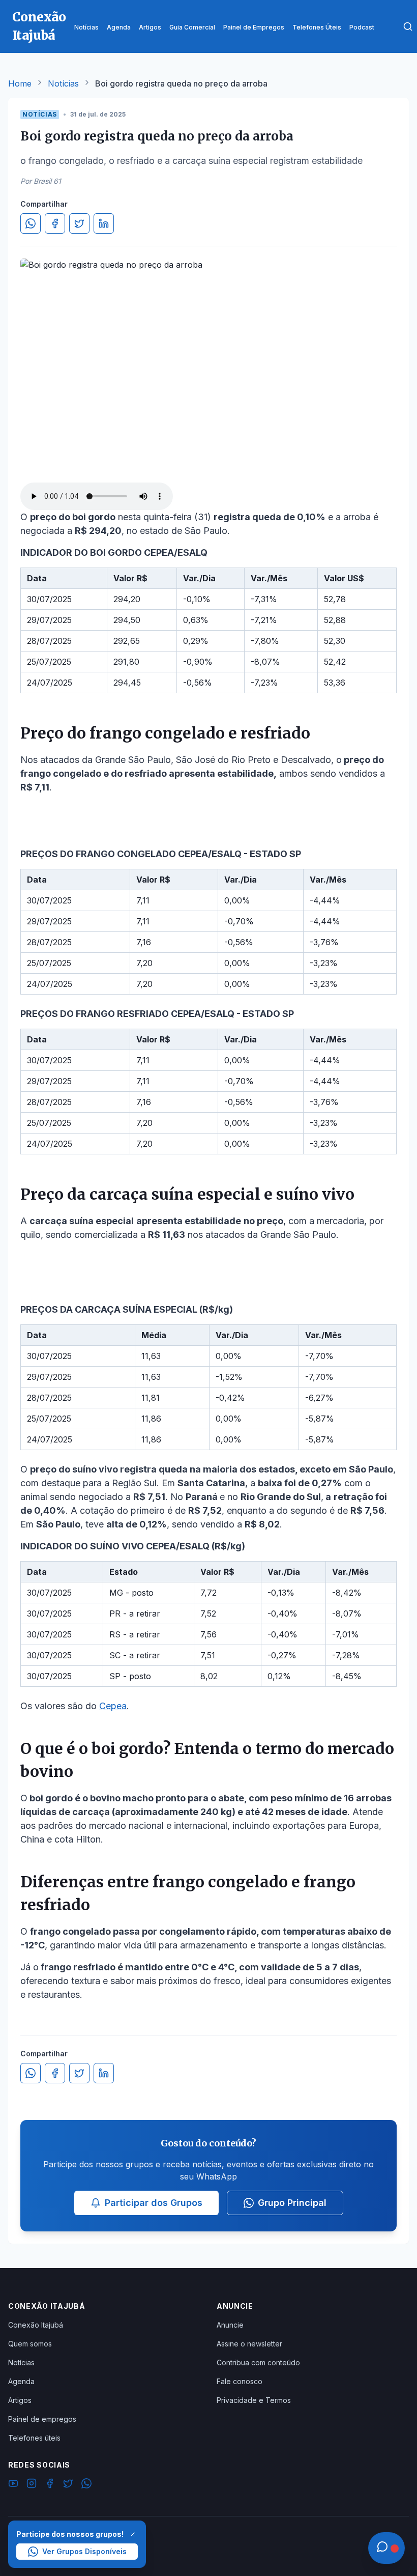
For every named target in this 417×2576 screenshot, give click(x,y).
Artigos (20, 2400)
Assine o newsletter (249, 2344)
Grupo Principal (292, 2203)
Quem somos (30, 2344)
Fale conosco (240, 2381)
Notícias (63, 83)
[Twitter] (68, 2485)
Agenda (21, 2381)
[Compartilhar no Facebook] (55, 223)
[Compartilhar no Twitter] (79, 223)
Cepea (113, 1706)
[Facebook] (50, 2485)
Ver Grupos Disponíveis (84, 2551)
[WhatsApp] (86, 2485)
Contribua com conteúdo (258, 2362)
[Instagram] (32, 2485)
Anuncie (230, 2325)
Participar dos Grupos (154, 2203)
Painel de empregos (42, 2419)
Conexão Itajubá (36, 2325)
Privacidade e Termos (254, 2400)
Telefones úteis (34, 2438)
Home (20, 83)
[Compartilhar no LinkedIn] (104, 223)
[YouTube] (13, 2485)
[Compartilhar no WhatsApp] (31, 223)
